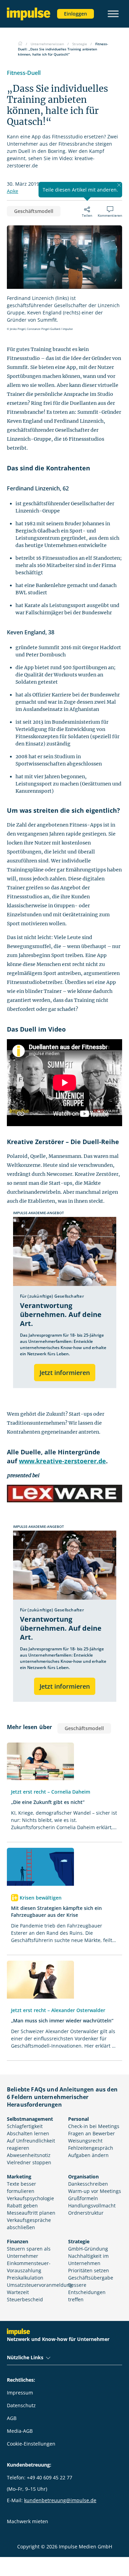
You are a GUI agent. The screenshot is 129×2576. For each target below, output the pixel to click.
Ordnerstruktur (86, 2213)
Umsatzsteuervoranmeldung (40, 2285)
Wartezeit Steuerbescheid (25, 2296)
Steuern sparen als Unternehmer (29, 2252)
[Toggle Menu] (113, 14)
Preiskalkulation (25, 2278)
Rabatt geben (22, 2206)
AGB (12, 2418)
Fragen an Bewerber (92, 2133)
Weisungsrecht (85, 2141)
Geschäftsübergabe (91, 2278)
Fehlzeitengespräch (91, 2148)
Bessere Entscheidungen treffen (87, 2292)
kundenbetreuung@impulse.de (60, 2500)
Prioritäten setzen (89, 2270)
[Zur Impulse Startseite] (20, 44)
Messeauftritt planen (31, 2213)
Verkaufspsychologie (30, 2198)
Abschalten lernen (28, 2133)
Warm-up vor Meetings (95, 2191)
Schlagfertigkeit (25, 2126)
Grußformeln (83, 2198)
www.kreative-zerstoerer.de (62, 1461)
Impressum (20, 2393)
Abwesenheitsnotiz (29, 2155)
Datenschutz (21, 2405)
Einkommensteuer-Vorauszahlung (29, 2267)
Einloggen (76, 14)
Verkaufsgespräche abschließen (29, 2224)
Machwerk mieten (28, 2521)
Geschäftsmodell (34, 211)
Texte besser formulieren (21, 2187)
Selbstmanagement (30, 2119)
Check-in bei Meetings (94, 2126)
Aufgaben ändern (88, 2155)
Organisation (83, 2177)
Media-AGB (20, 2431)
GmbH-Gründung (88, 2249)
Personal (78, 2119)
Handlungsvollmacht (92, 2206)
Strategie (79, 2241)
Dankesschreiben (88, 2184)
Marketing (19, 2177)
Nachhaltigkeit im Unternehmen (88, 2260)
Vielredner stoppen (29, 2162)
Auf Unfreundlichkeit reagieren (31, 2144)
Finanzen (18, 2241)
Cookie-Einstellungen (31, 2444)
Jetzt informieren (65, 1373)
